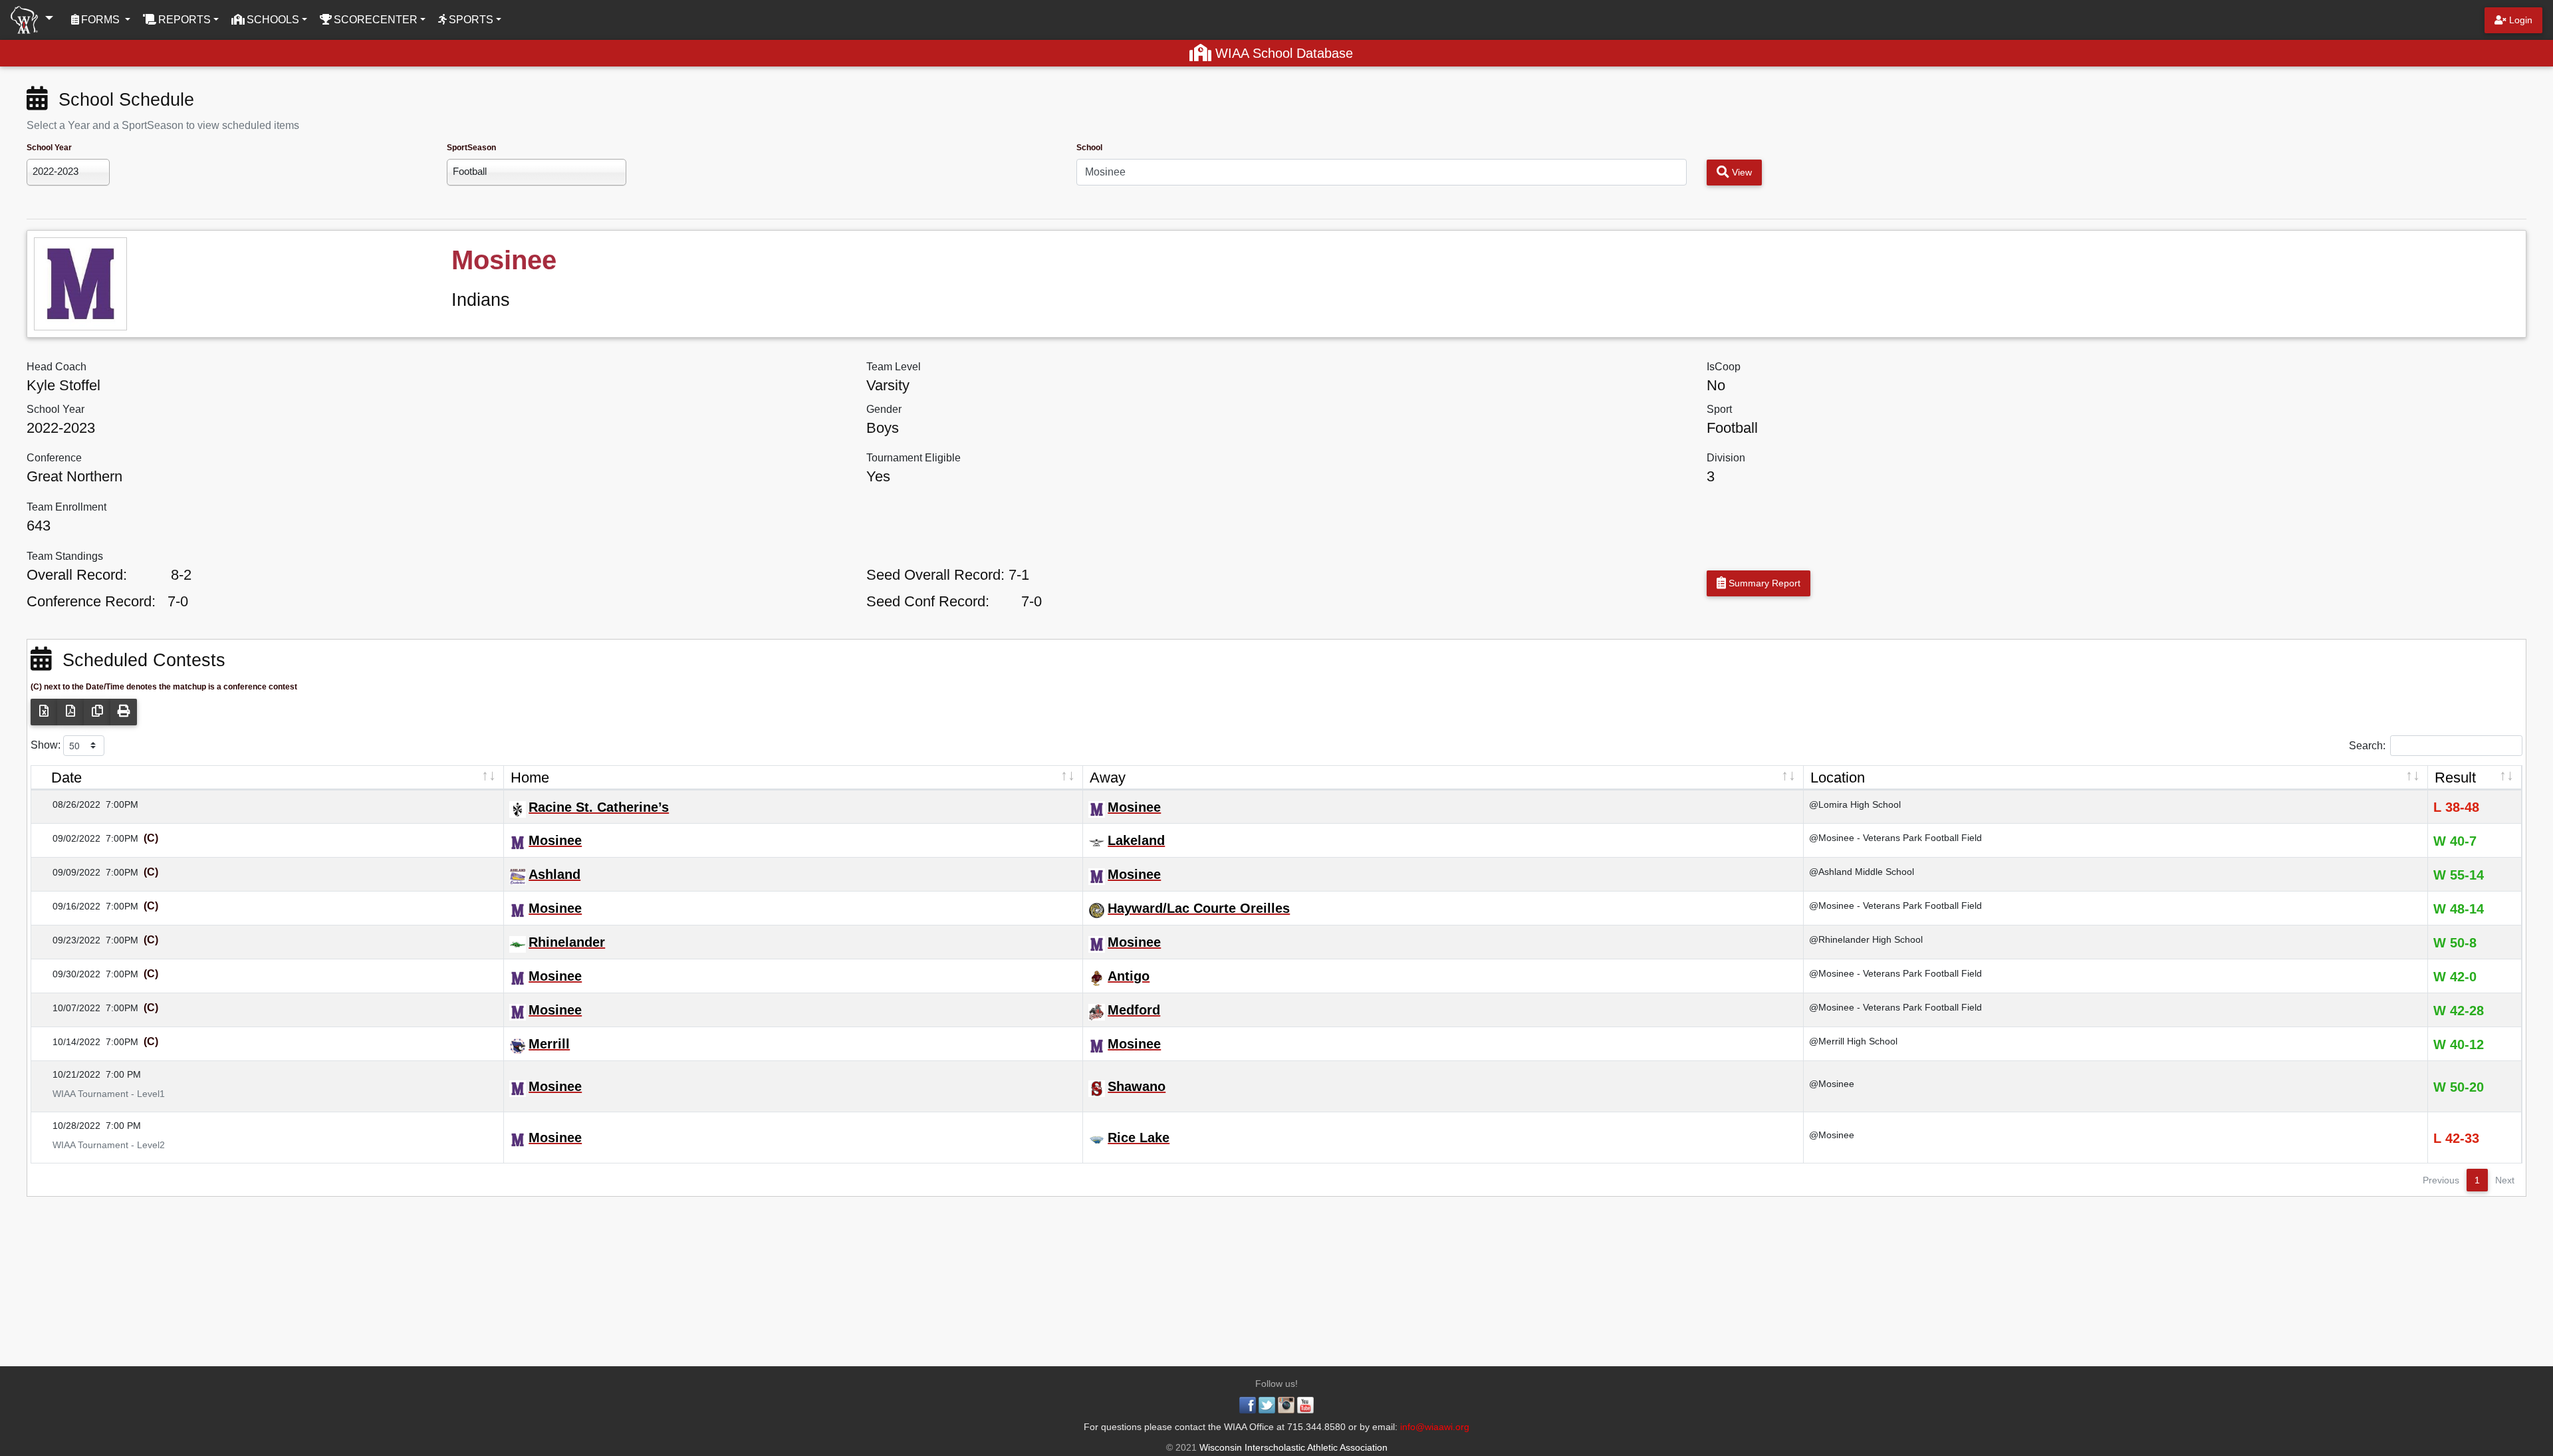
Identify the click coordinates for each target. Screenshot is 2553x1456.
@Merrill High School (1853, 1041)
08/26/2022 (68, 804)
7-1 (1019, 575)
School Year (49, 148)
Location (1838, 778)
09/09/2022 (68, 872)
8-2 (181, 575)
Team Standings (65, 556)
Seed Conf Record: (928, 601)
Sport (1719, 409)
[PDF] (70, 712)
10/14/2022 (68, 1042)
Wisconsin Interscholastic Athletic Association (1292, 1447)
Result (2455, 778)
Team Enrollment (66, 507)
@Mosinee (1832, 1084)
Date (66, 778)
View (1741, 172)
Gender (884, 409)
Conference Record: (91, 601)
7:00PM (122, 804)
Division (1726, 458)
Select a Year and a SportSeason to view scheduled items (163, 125)
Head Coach (57, 367)
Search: (2367, 745)
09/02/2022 (68, 838)
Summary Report (1763, 583)
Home (530, 778)
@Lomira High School (1855, 804)
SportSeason (471, 148)
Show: (47, 744)
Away (1108, 778)
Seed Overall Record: (935, 575)
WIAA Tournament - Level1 (101, 1094)
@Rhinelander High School (1866, 939)
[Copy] (97, 712)
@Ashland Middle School (1862, 872)
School (1089, 148)
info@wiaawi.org (1435, 1427)
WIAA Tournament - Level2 (101, 1145)
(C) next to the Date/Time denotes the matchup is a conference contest (164, 687)
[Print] (124, 712)
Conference (54, 458)
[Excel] (44, 712)
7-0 (178, 601)
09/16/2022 (68, 906)
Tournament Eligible (913, 458)
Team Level (894, 367)
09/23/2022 (68, 940)
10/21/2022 (68, 1074)
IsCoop (1724, 367)
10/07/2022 (68, 1008)
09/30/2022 (68, 974)
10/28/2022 (68, 1126)
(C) (150, 838)
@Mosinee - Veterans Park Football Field (1895, 838)
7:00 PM (123, 1074)
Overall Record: (77, 575)
